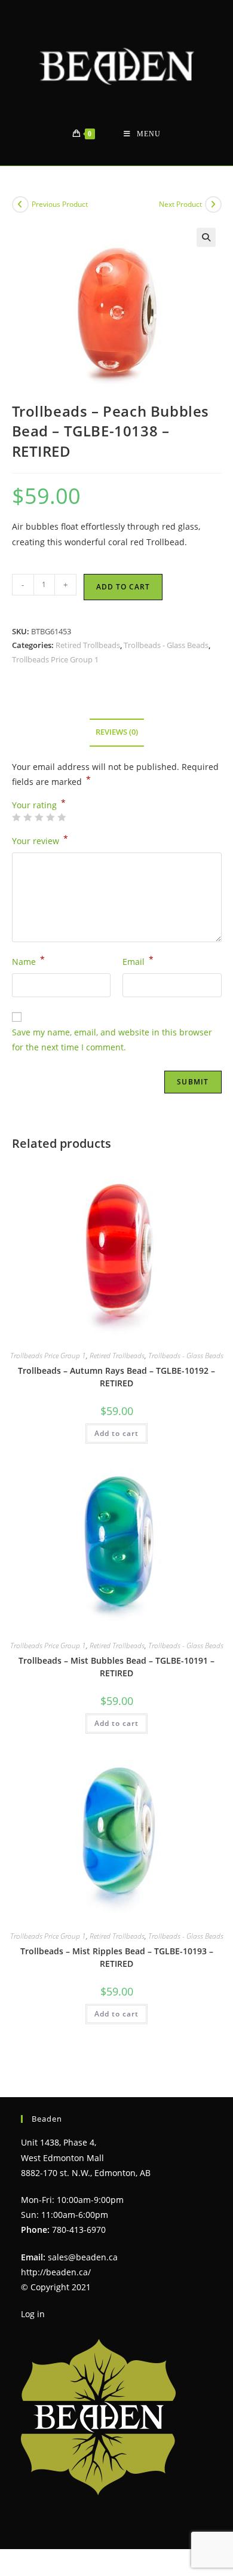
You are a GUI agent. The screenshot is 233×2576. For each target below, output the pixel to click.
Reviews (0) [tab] (117, 732)
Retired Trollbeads (88, 645)
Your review (40, 840)
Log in (33, 2314)
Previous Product (60, 204)
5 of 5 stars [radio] (62, 817)
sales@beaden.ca (83, 2257)
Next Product (180, 204)
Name (28, 961)
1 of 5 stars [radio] (16, 817)
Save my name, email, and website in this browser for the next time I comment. (112, 1040)
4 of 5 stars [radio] (50, 817)
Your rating (39, 805)
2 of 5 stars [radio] (27, 817)
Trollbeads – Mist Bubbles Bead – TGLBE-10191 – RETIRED (116, 1667)
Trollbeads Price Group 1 (55, 659)
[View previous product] (20, 204)
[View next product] (213, 204)
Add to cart (123, 587)
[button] (206, 237)
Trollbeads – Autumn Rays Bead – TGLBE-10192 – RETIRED (116, 1377)
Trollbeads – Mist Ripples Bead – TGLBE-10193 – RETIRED (117, 1957)
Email (138, 961)
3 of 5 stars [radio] (39, 817)
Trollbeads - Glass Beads (166, 645)
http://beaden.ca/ (56, 2272)
